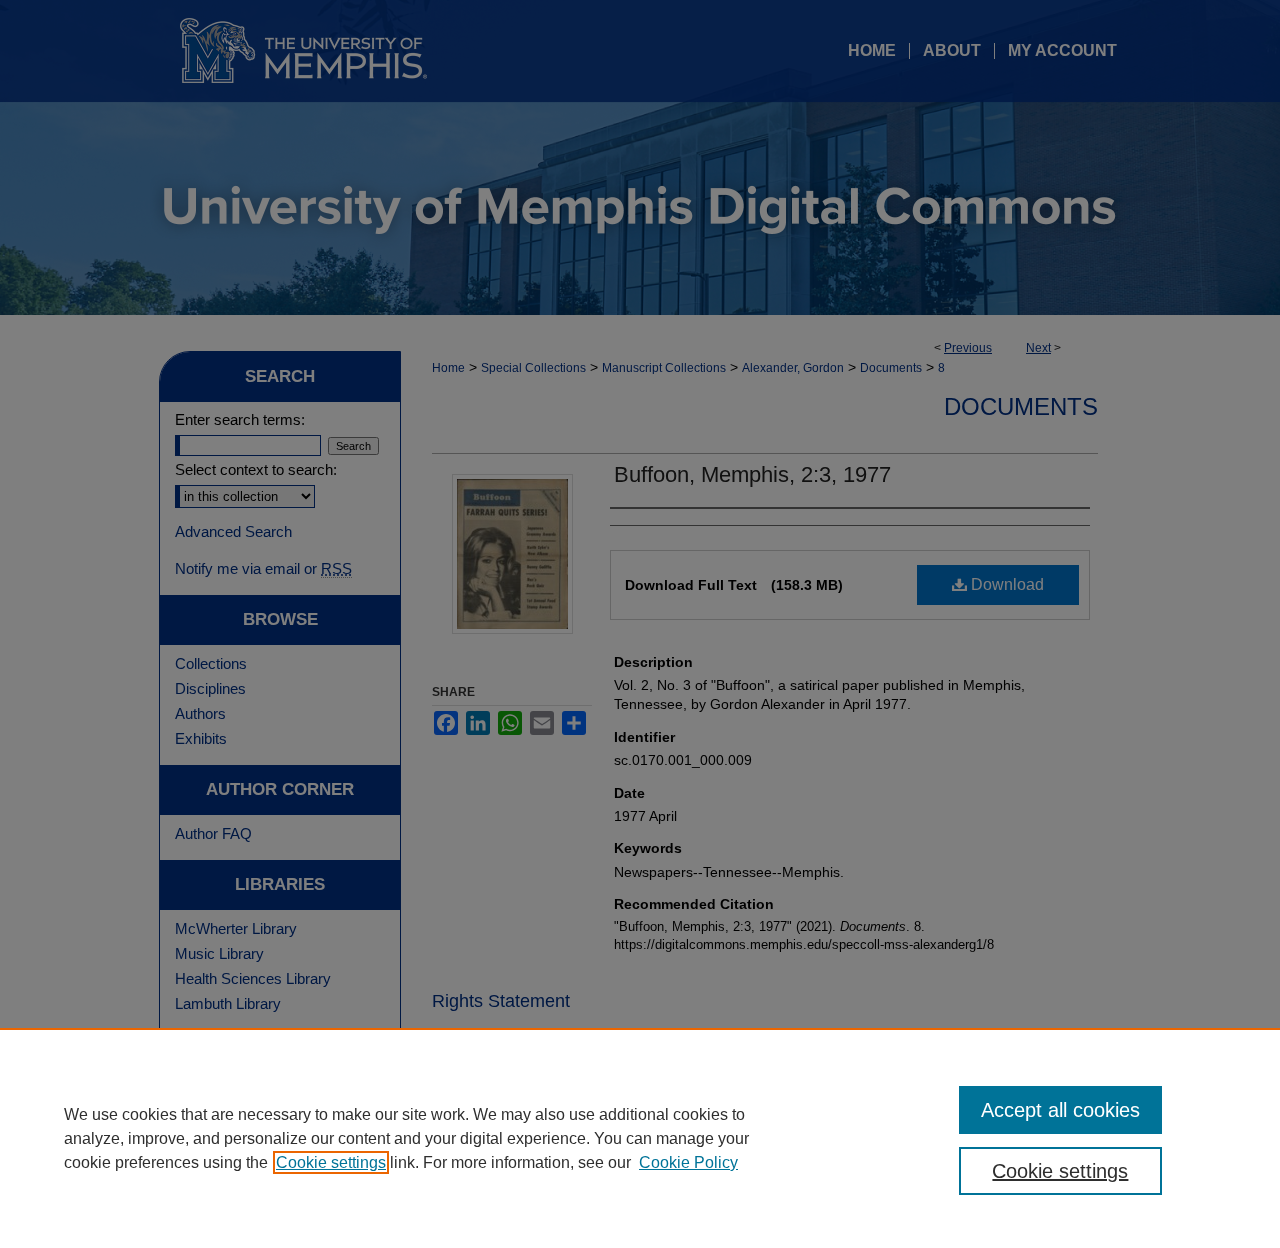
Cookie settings (331, 1162)
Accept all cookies (1060, 1110)
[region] (640, 1138)
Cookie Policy (688, 1162)
